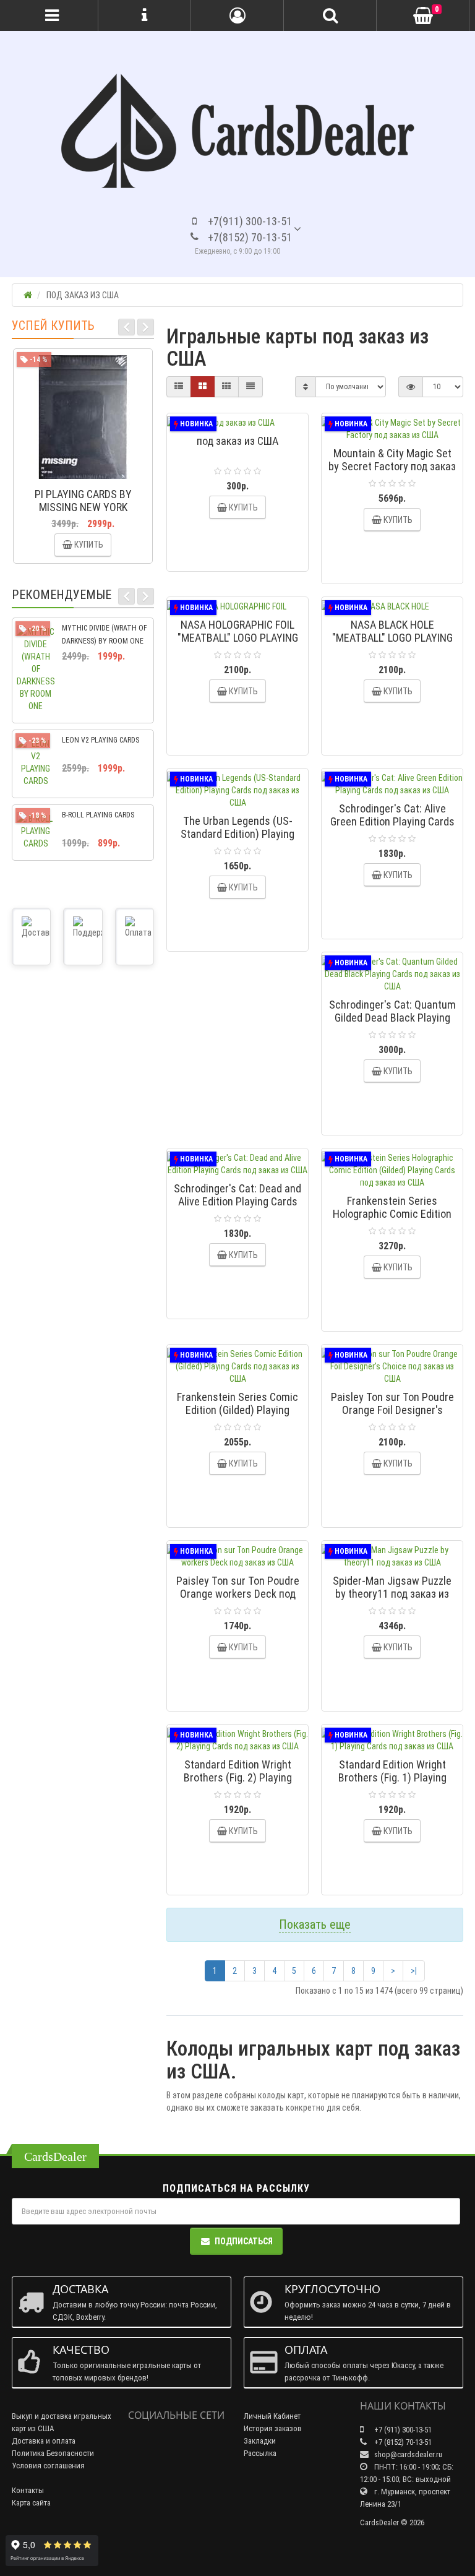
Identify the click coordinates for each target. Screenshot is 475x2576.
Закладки (260, 2441)
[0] (423, 16)
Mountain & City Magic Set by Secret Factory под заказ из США (392, 466)
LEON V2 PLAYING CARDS (101, 740)
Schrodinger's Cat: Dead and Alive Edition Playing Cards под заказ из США (237, 1201)
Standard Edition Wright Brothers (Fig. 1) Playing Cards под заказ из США (392, 1777)
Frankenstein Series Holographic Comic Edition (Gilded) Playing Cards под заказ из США (392, 1220)
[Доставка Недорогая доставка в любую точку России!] (31, 937)
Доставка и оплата (44, 2441)
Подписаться (244, 2241)
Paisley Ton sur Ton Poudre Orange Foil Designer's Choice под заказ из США (392, 1410)
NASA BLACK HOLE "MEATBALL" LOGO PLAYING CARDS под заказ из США (392, 638)
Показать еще (315, 1924)
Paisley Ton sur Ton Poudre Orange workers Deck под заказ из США (238, 1594)
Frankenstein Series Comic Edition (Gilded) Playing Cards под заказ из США (237, 1410)
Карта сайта (31, 2503)
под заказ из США (237, 441)
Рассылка (260, 2453)
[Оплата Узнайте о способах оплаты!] (135, 937)
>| (414, 1971)
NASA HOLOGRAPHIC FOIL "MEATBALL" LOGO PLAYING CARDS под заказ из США (238, 638)
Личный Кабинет (272, 2416)
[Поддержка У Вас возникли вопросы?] (83, 937)
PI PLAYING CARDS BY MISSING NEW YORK (83, 501)
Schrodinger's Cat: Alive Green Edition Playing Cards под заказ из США (392, 821)
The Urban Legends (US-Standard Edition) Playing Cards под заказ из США (237, 834)
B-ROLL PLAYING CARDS (98, 815)
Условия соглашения (48, 2466)
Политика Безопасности (53, 2453)
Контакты (28, 2490)
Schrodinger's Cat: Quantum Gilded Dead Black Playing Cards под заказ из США (392, 1018)
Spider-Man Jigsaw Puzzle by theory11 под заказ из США (392, 1594)
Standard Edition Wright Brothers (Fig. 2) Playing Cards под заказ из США (238, 1777)
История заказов (273, 2428)
